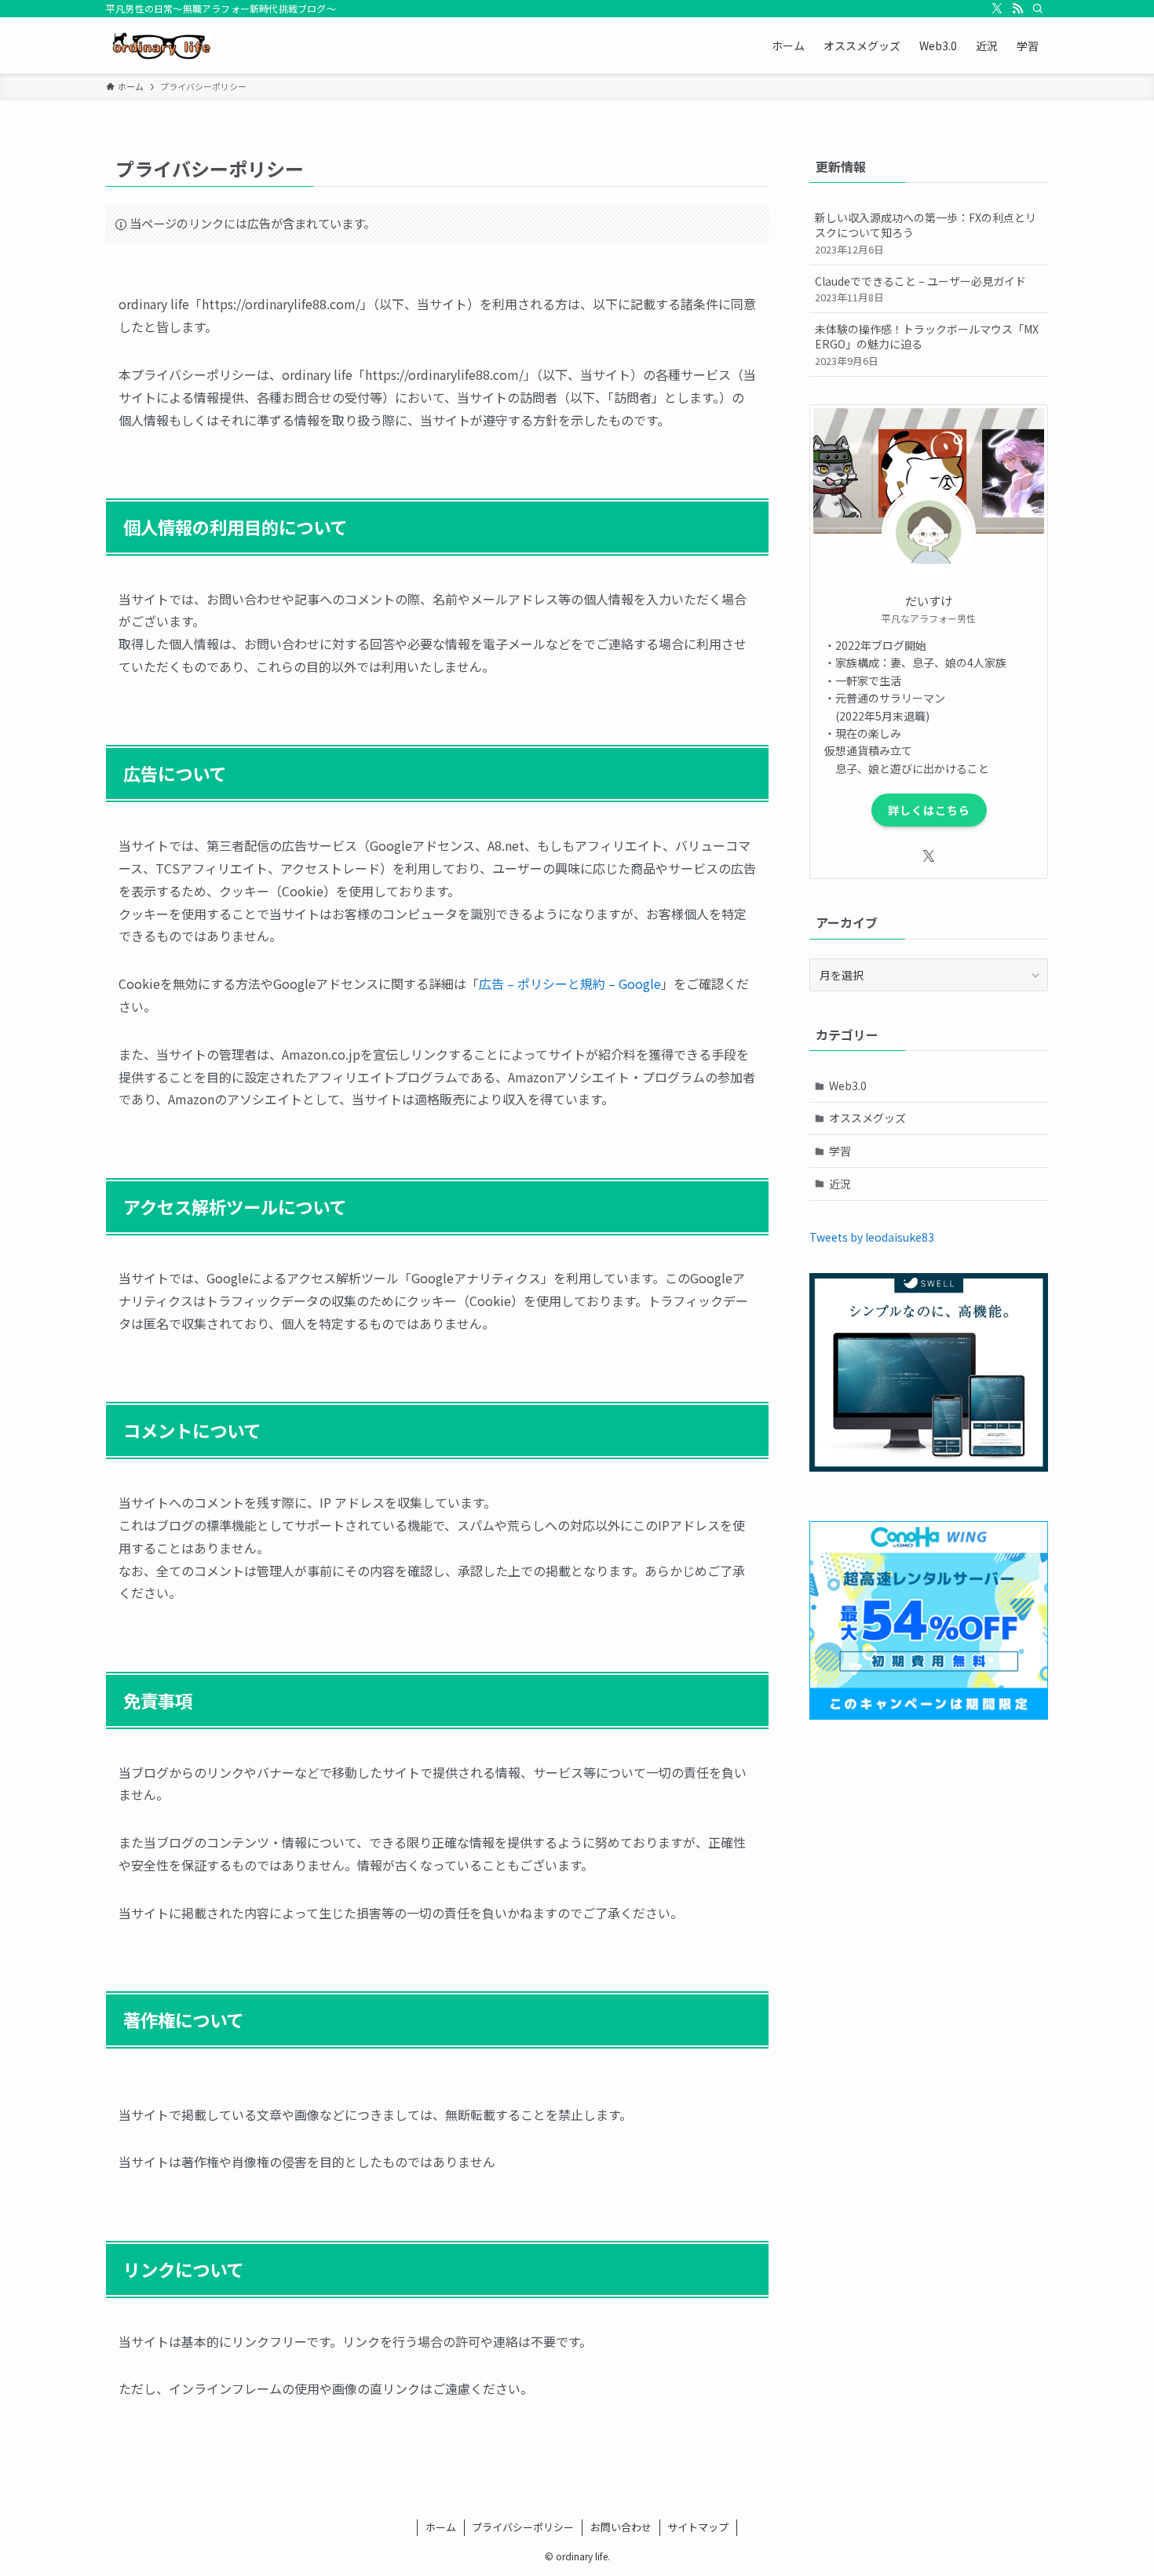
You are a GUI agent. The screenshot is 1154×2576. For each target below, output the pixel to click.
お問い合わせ (621, 2527)
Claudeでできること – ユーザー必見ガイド (920, 289)
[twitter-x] (997, 9)
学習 (840, 1151)
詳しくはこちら (929, 810)
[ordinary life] (159, 46)
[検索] (1038, 9)
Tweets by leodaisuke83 (872, 1237)
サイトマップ (698, 2527)
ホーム (441, 2527)
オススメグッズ (867, 1118)
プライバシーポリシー (523, 2527)
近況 (840, 1184)
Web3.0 (848, 1085)
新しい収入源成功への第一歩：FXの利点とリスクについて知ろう (926, 233)
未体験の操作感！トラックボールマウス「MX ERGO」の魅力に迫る (927, 345)
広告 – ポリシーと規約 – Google (570, 983)
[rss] (1017, 9)
